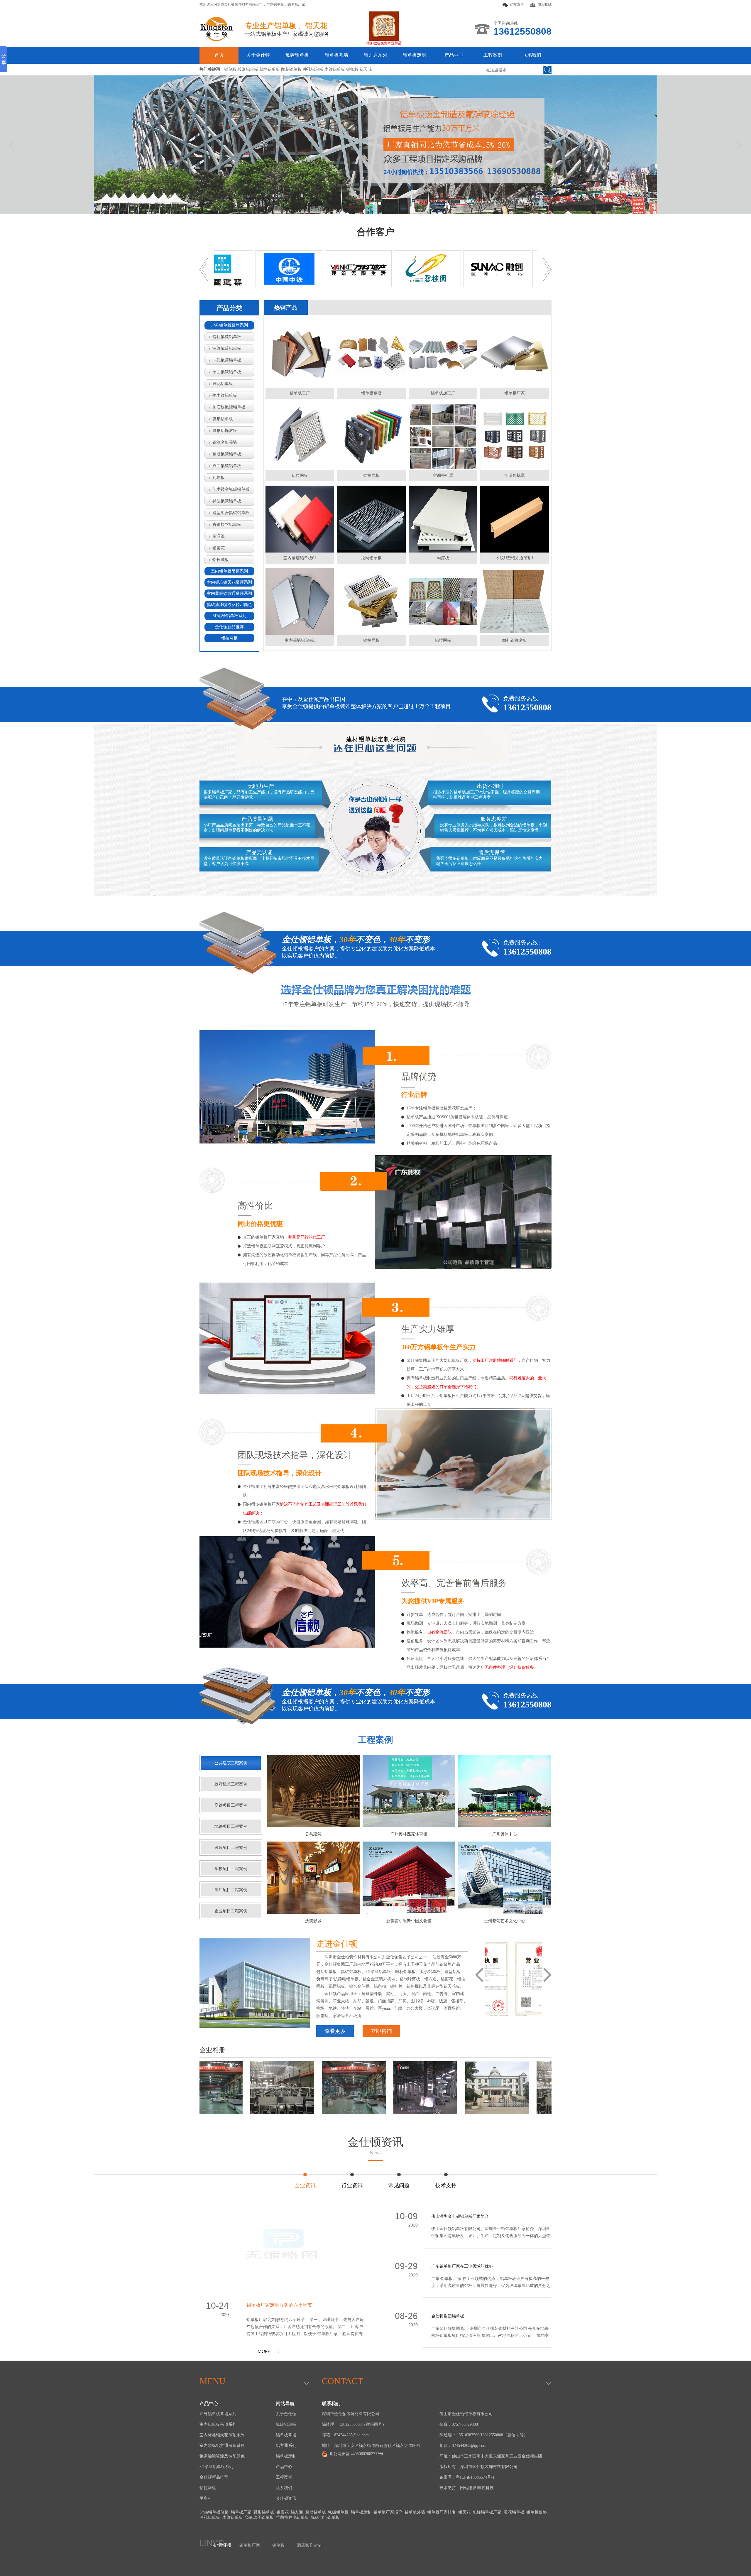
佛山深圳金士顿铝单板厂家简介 (460, 2216)
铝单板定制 (415, 55)
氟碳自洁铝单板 (325, 2517)
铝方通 (297, 2512)
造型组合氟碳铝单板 (231, 513)
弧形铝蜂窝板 (225, 431)
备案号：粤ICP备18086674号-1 (467, 2477)
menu (213, 2381)
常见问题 (399, 2185)
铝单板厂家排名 (442, 2512)
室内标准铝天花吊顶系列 (229, 582)
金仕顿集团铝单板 (448, 2316)
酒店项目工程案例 (231, 1890)
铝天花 (464, 2512)
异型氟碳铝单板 (227, 501)
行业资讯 (352, 2185)
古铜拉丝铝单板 (227, 525)
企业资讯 (305, 2185)
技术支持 (446, 2185)
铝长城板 (221, 560)
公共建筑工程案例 (231, 1763)
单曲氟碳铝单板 (227, 372)
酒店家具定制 (309, 2545)
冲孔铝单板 (210, 2517)
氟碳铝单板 (297, 55)
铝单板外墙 (415, 2512)
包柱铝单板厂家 (487, 2512)
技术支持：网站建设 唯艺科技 (467, 2488)
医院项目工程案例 (231, 1848)
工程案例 (493, 55)
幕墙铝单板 (316, 2512)
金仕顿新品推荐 (229, 627)
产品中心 (454, 55)
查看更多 (335, 2031)
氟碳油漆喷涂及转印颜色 (229, 605)
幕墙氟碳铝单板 (227, 454)
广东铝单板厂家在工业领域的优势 (462, 2266)
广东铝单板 (275, 4)
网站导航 (285, 2404)
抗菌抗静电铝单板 (292, 2517)
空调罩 (219, 536)
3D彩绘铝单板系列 (230, 616)
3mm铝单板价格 (214, 2512)
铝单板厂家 (296, 4)
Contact (342, 2381)
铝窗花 (219, 548)
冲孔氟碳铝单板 (227, 360)
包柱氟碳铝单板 (227, 337)
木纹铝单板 (233, 2517)
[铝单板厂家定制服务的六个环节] (284, 2250)
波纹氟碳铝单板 (227, 348)
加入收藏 (544, 4)
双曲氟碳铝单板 (227, 466)
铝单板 (278, 2545)
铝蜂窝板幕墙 (225, 442)
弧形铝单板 (223, 419)
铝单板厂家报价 (388, 2512)
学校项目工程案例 (231, 1869)
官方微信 (517, 4)
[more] (269, 2355)
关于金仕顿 (258, 55)
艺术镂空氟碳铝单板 (231, 489)
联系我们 (532, 55)
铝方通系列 (375, 55)
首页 (219, 55)
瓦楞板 (219, 478)
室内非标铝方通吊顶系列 (229, 593)
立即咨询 (381, 2031)
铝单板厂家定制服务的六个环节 (279, 2305)
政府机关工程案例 (231, 1784)
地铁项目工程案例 (231, 1826)
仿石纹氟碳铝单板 (229, 407)
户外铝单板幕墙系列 (229, 325)
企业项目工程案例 (231, 1911)
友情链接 (222, 2545)
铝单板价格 (537, 2512)
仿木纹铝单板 (225, 395)
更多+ (205, 2498)
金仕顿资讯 (375, 2146)
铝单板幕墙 (336, 55)
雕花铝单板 (223, 384)
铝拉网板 (229, 638)
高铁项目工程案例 (231, 1805)
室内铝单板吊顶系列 (229, 571)
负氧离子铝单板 (259, 2517)
